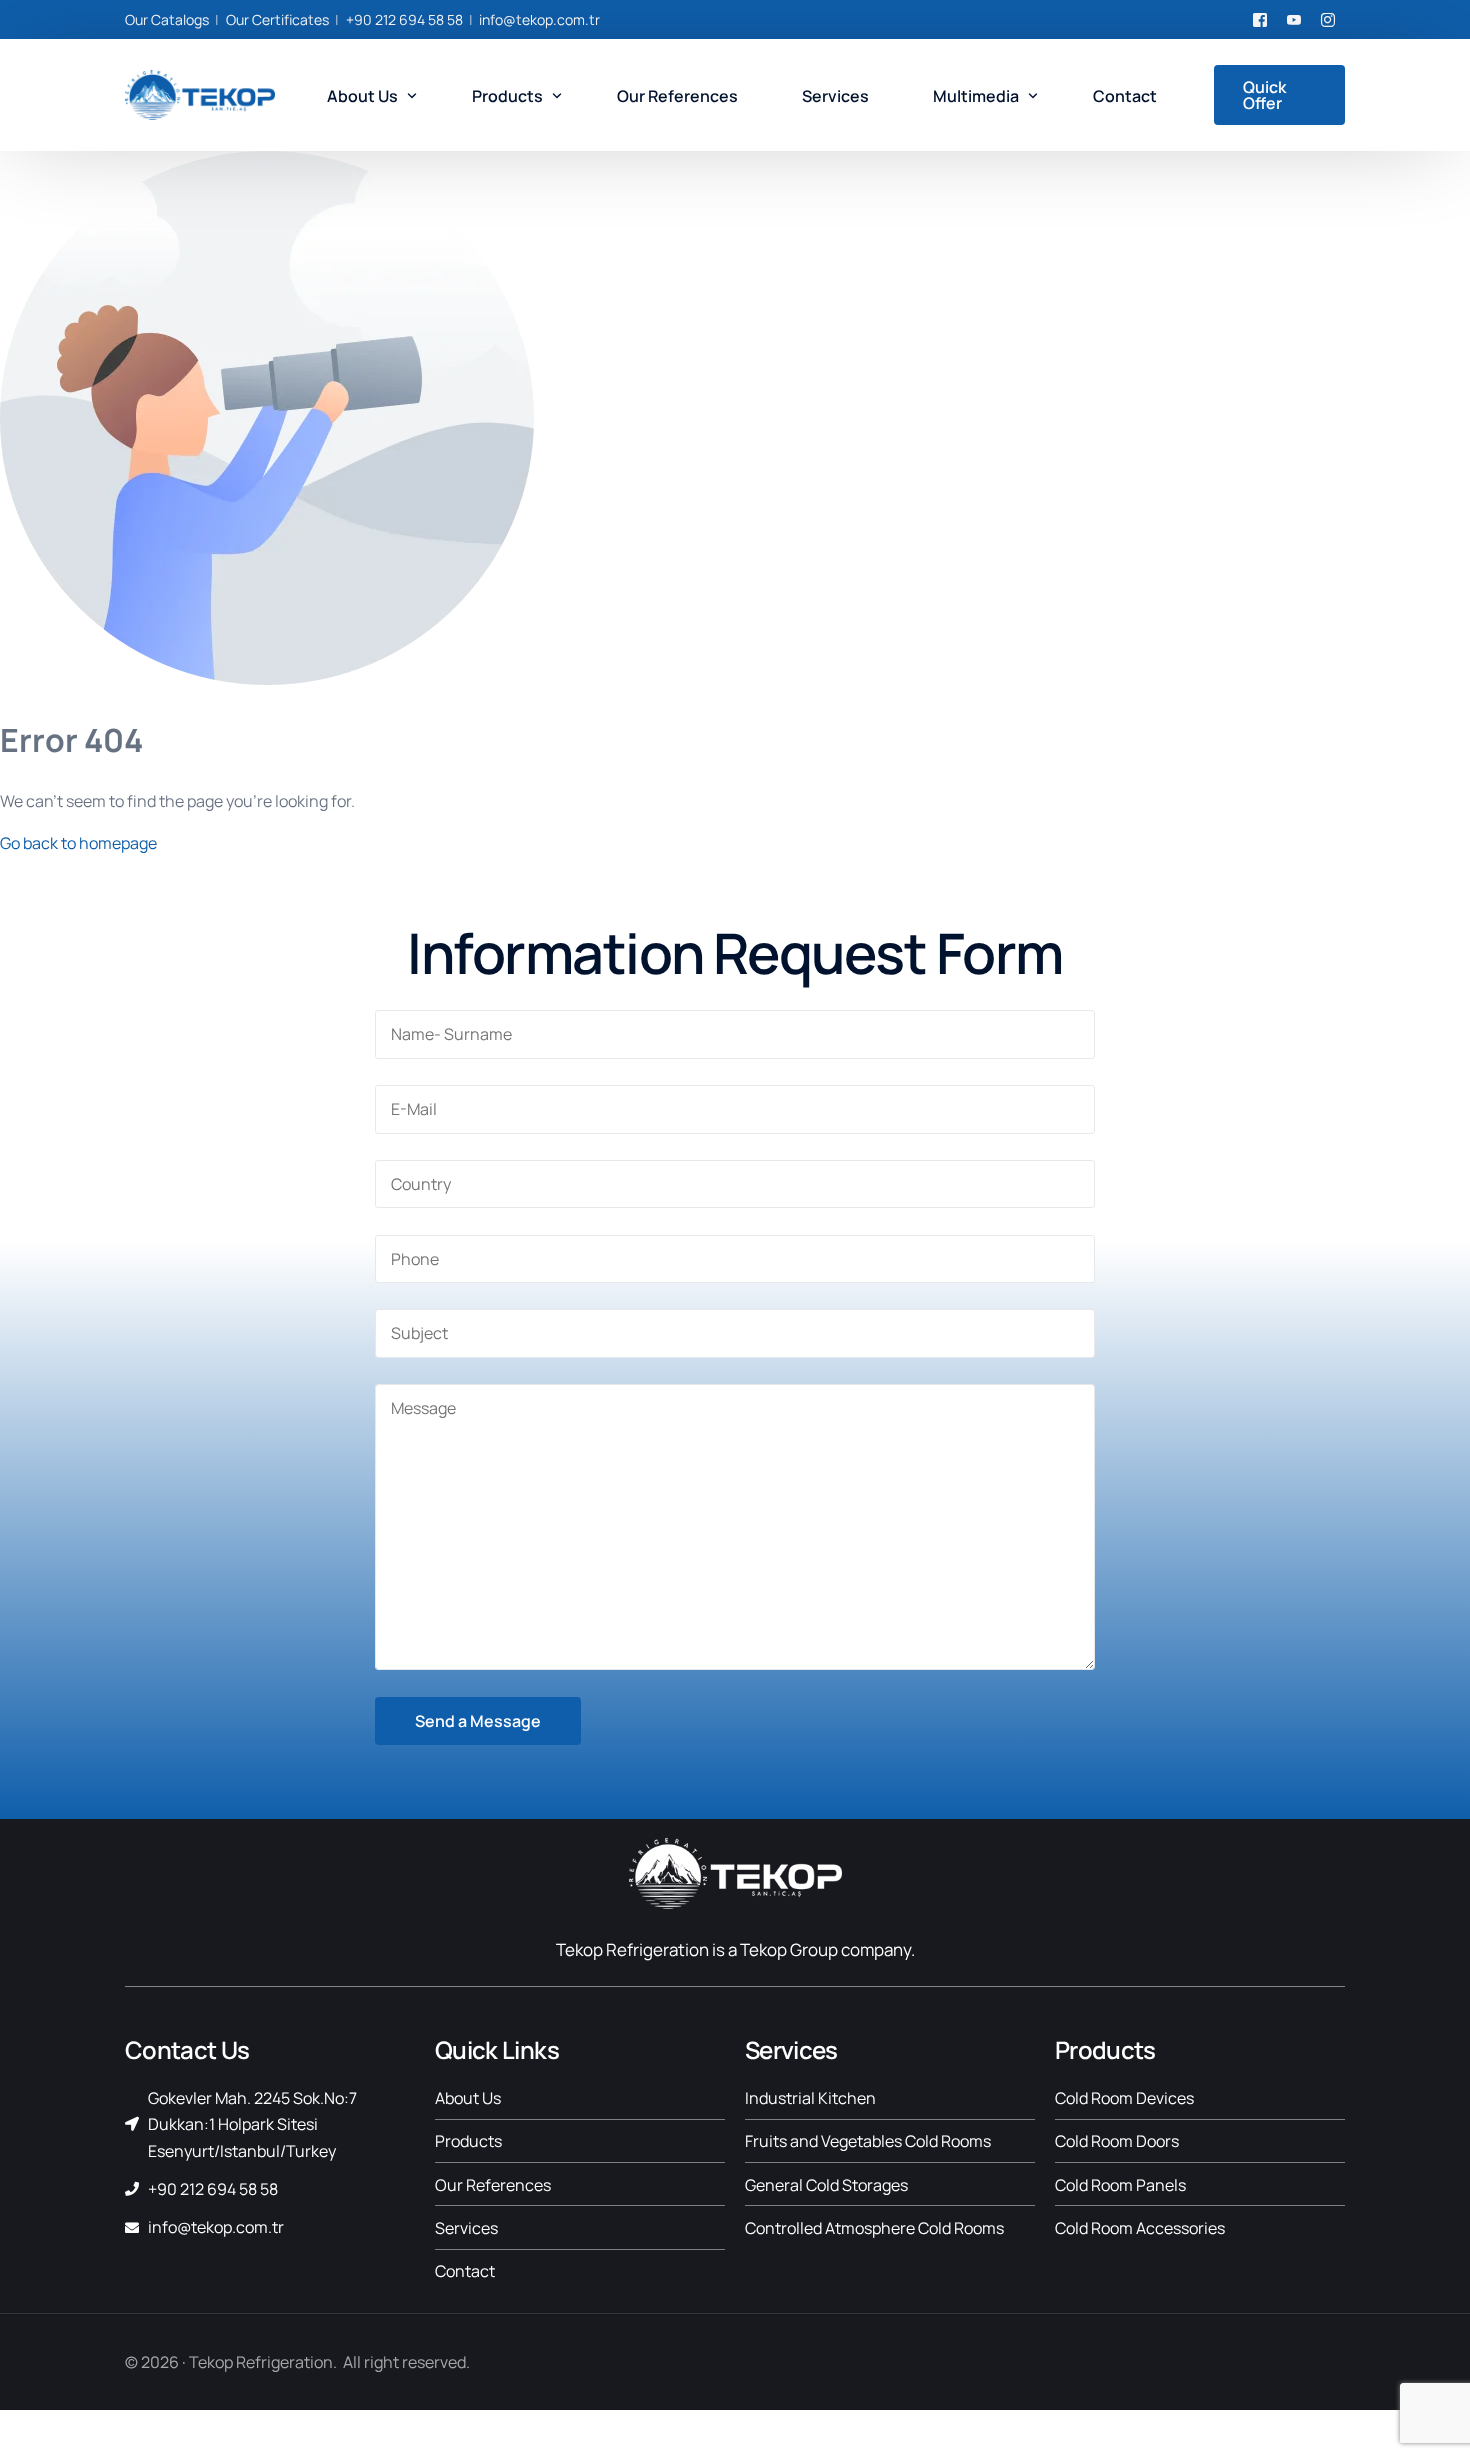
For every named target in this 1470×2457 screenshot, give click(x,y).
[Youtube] (1294, 18)
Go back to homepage (78, 843)
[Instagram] (1328, 18)
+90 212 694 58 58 (404, 19)
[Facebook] (1260, 18)
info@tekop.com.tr (539, 19)
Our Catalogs (167, 19)
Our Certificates (277, 19)
